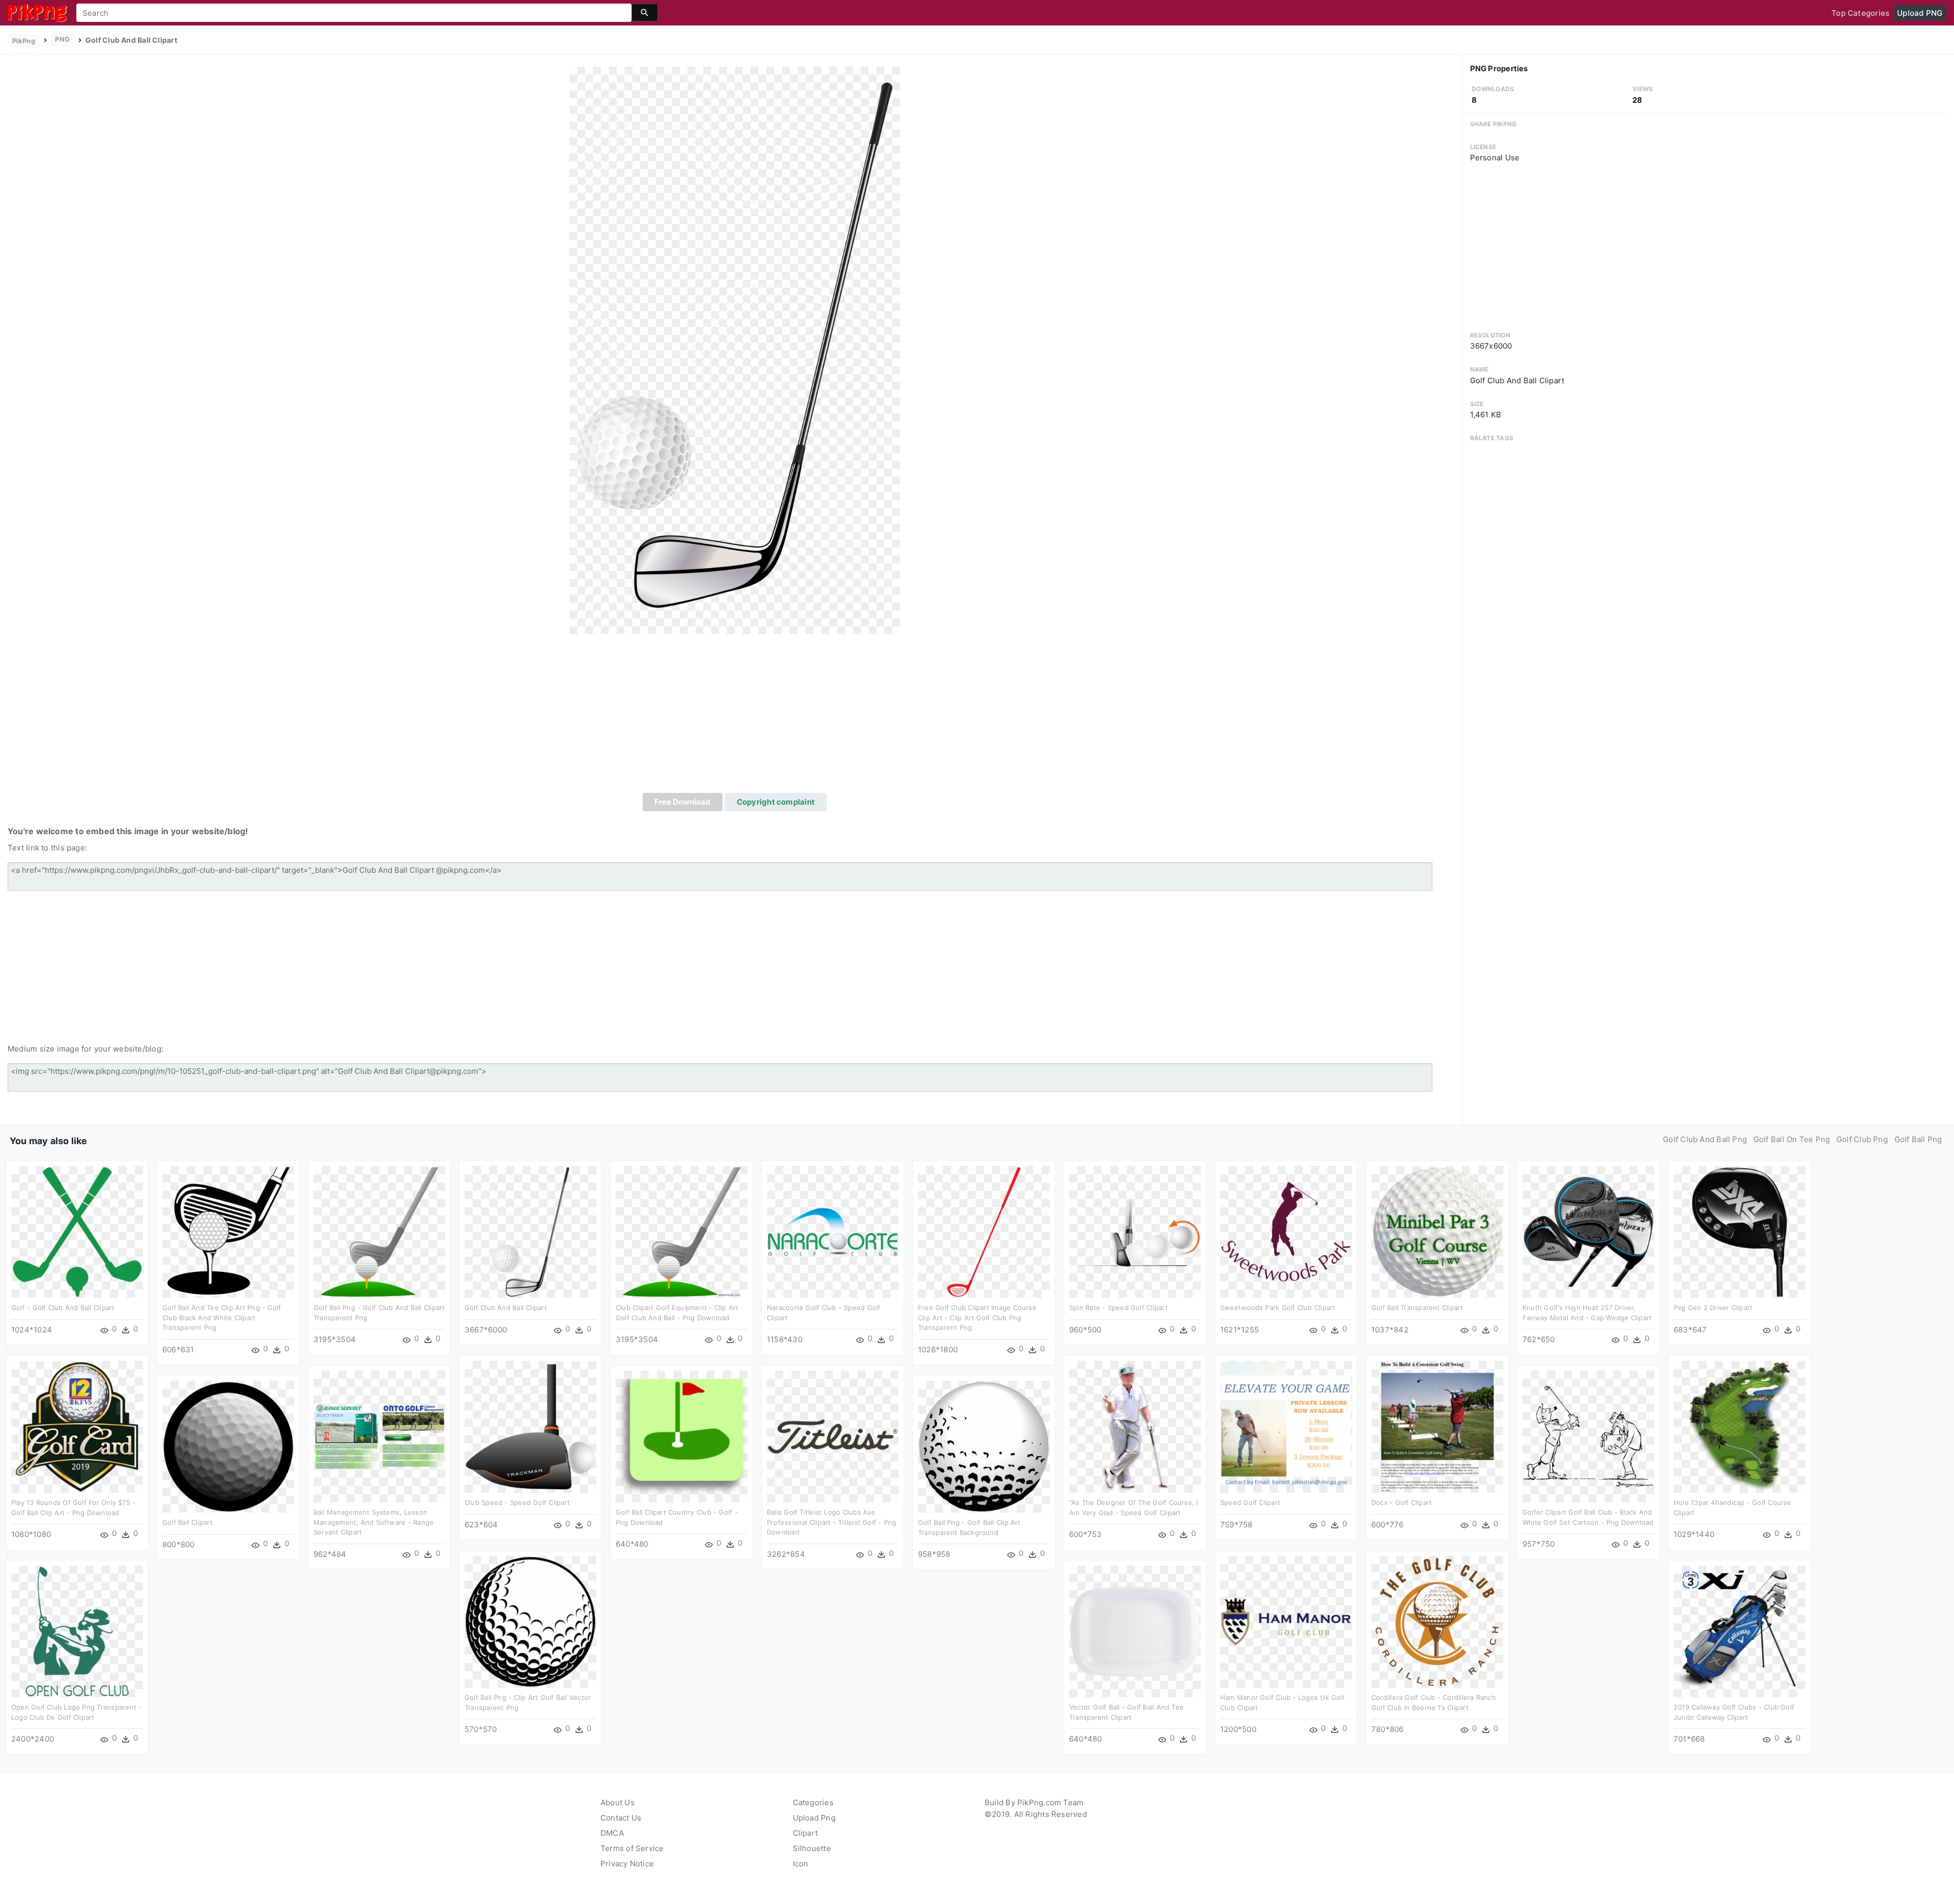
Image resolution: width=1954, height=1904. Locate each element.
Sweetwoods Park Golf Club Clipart (1278, 1308)
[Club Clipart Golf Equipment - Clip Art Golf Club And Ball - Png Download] (682, 1231)
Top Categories (1860, 13)
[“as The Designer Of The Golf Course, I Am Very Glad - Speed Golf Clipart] (1135, 1426)
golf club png (1862, 1139)
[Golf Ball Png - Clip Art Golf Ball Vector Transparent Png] (530, 1621)
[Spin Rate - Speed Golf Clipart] (1135, 1231)
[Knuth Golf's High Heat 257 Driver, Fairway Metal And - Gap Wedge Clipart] (1588, 1231)
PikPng (24, 41)
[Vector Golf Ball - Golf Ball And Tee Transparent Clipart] (1135, 1631)
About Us (617, 1802)
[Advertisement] (735, 717)
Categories (813, 1802)
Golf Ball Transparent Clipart (1417, 1308)
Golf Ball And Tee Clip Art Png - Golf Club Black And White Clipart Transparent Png (222, 1317)
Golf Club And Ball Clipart (506, 1308)
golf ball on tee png (1792, 1139)
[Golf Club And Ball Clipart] (735, 350)
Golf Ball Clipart (188, 1522)
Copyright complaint (776, 802)
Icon (801, 1864)
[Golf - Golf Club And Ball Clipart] (77, 1231)
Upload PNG (1920, 13)
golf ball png (1918, 1139)
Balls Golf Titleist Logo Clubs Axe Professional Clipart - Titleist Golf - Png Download (831, 1522)
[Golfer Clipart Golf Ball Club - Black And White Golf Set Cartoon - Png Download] (1588, 1436)
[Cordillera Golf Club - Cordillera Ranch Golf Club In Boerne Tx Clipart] (1437, 1621)
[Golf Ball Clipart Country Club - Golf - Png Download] (682, 1436)
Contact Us (621, 1818)
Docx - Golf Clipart (1402, 1502)
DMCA (612, 1833)
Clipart (806, 1833)
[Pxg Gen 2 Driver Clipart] (1740, 1231)
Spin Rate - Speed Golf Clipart (1118, 1308)
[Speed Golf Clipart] (1286, 1426)
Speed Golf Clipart (1250, 1502)
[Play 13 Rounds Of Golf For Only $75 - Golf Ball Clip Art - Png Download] (77, 1426)
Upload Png (814, 1818)
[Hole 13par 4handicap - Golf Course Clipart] (1740, 1426)
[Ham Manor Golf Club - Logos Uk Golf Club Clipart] (1286, 1621)
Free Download (682, 802)
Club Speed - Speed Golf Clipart (517, 1502)
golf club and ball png (1705, 1139)
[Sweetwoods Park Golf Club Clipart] (1286, 1231)
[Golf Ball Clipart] (228, 1446)
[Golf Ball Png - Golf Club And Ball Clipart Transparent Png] (379, 1231)
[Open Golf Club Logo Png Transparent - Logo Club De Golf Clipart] (77, 1631)
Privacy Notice (627, 1864)
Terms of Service (632, 1848)
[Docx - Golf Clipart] (1437, 1426)
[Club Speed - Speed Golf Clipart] (530, 1426)
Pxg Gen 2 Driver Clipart (1713, 1308)
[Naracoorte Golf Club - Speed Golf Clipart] (833, 1231)
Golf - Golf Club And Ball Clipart (63, 1308)
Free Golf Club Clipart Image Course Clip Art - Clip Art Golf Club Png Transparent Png (977, 1317)
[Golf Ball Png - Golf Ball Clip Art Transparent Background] (984, 1446)
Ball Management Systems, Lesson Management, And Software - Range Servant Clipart (373, 1522)
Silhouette (812, 1848)
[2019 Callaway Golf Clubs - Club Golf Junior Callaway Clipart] (1740, 1631)
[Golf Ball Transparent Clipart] (1437, 1231)
